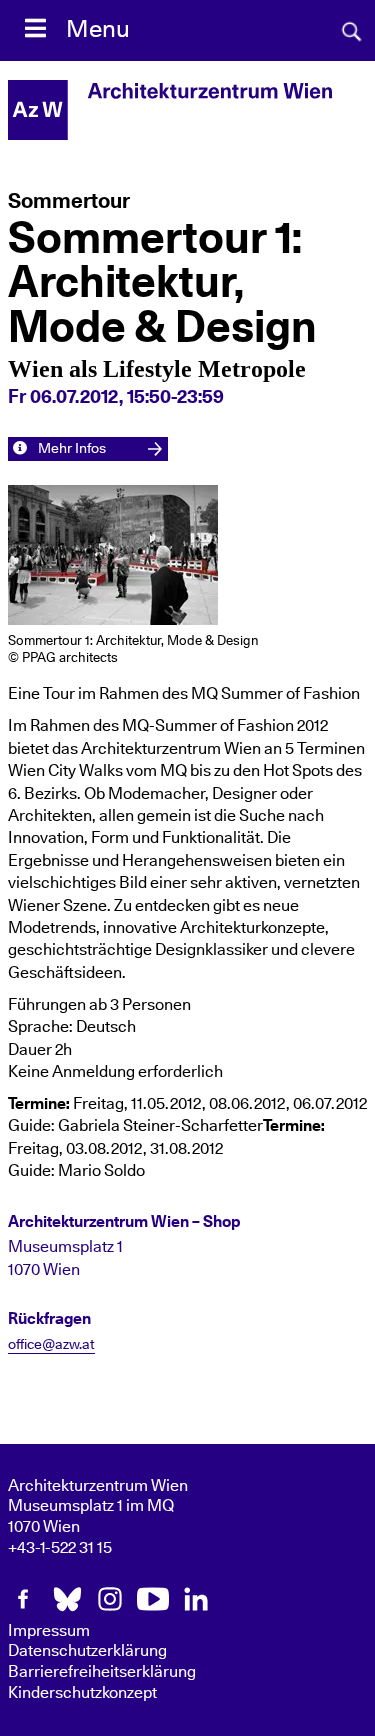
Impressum (49, 1631)
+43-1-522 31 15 (60, 1548)
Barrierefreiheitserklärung (102, 1672)
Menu (98, 30)
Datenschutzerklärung (87, 1651)
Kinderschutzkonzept (82, 1693)
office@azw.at (51, 1345)
